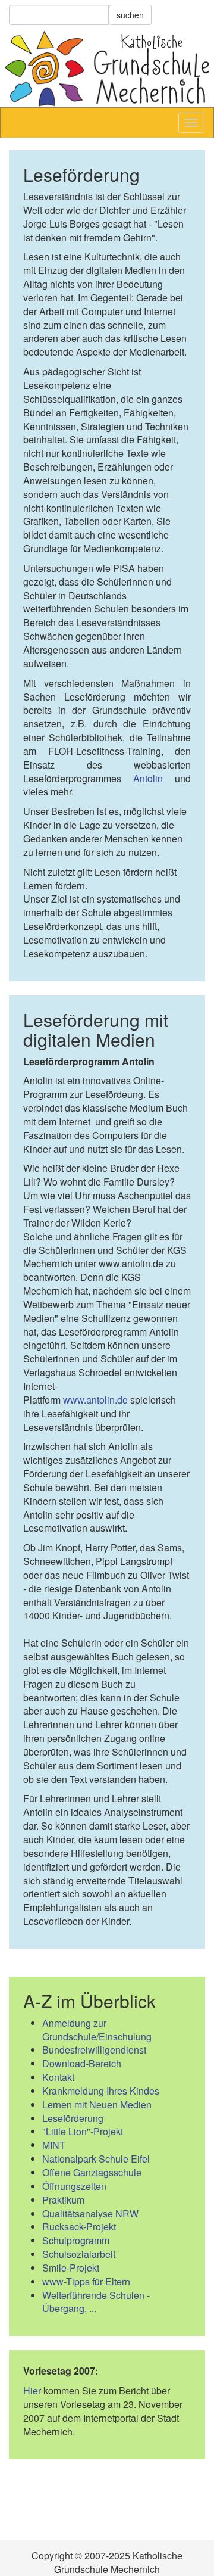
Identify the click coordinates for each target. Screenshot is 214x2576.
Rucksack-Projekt (79, 2227)
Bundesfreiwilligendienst (94, 2050)
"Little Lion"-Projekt (83, 2131)
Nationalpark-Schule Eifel (96, 2159)
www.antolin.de (95, 1400)
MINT (54, 2145)
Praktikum (63, 2200)
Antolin (148, 778)
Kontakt (58, 2077)
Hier (32, 2390)
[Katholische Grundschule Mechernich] (107, 69)
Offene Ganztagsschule (92, 2172)
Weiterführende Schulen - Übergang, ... (96, 2302)
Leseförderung (73, 2118)
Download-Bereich (82, 2063)
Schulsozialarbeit (79, 2254)
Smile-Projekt (71, 2268)
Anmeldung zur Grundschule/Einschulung (97, 2030)
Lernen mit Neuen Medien (97, 2104)
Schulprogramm (76, 2240)
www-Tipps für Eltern (86, 2281)
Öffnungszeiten (74, 2186)
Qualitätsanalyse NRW (90, 2213)
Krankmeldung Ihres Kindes (101, 2091)
